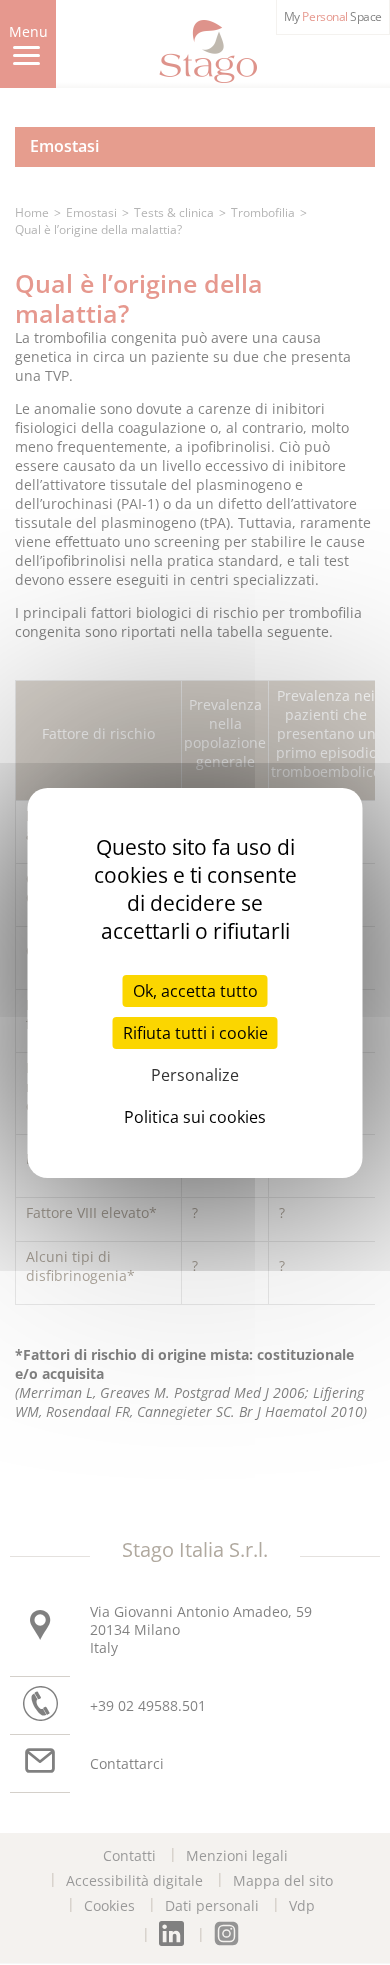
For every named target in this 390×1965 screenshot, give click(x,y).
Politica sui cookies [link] (195, 1117)
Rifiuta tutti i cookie (195, 1033)
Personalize (195, 1075)
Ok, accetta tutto (195, 991)
